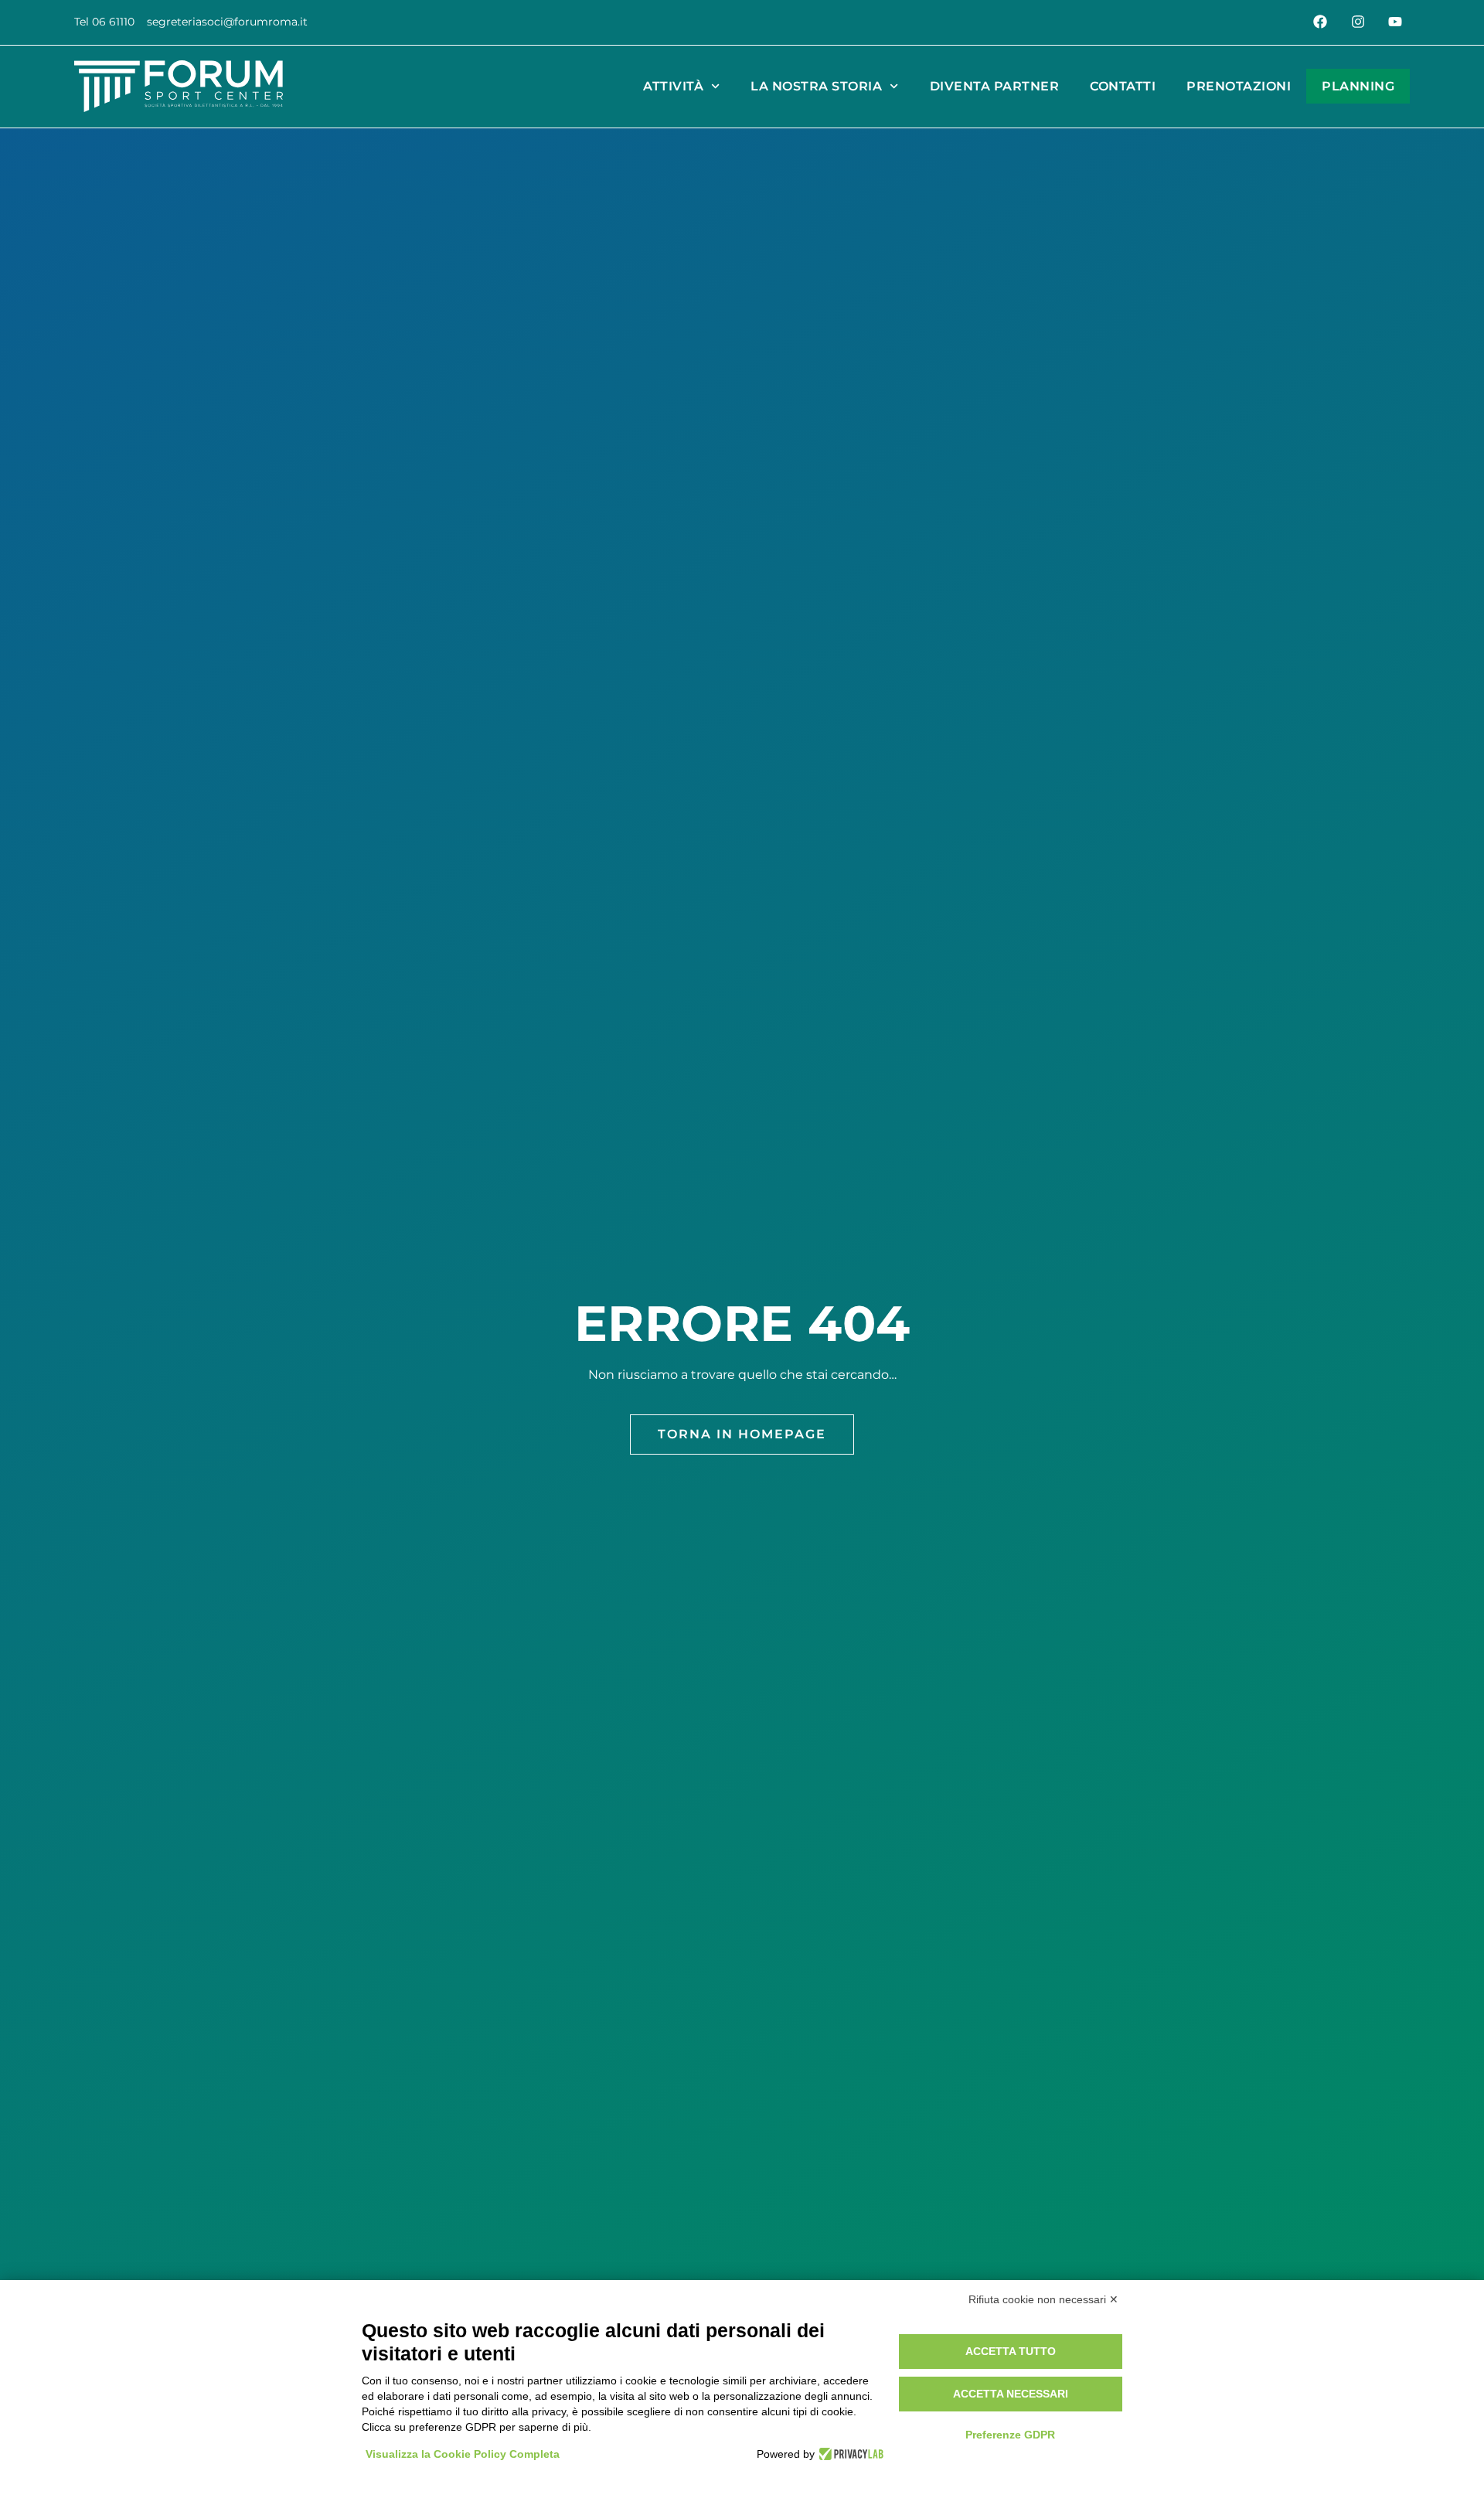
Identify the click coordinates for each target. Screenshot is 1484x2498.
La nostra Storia (816, 86)
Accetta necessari (1011, 2394)
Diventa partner (995, 86)
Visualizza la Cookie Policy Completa (463, 2454)
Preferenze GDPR (1010, 2435)
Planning (1358, 86)
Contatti (1123, 86)
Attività (673, 86)
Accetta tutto (1011, 2351)
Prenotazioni (1239, 86)
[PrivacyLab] (849, 2454)
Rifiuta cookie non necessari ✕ (1043, 2299)
